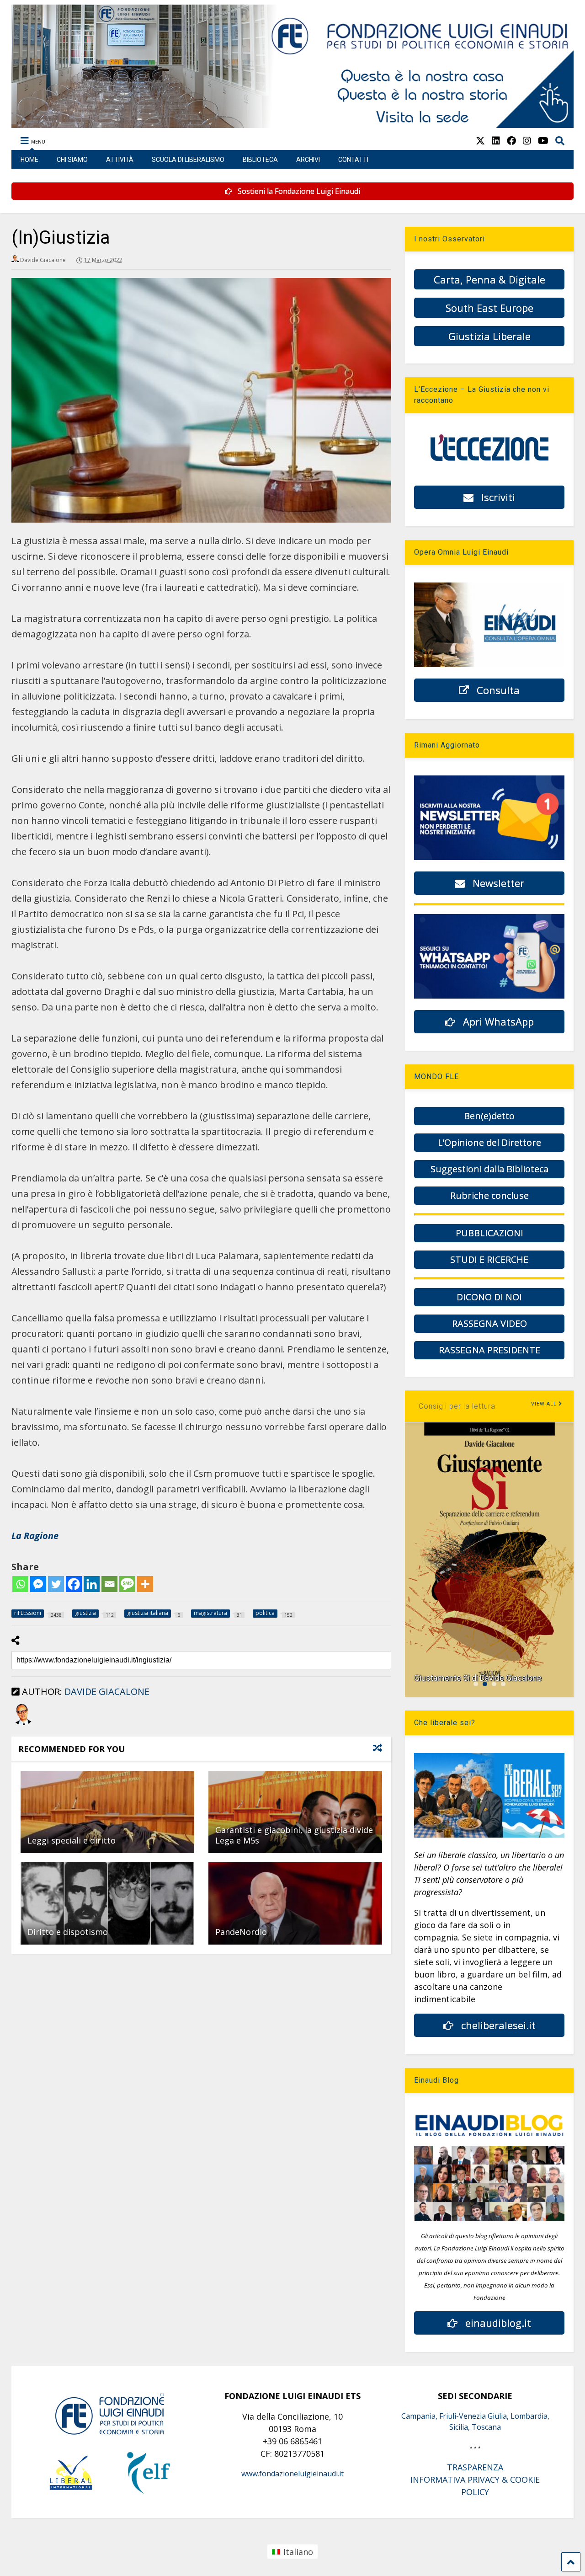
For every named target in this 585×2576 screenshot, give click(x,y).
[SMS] (127, 1584)
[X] (480, 141)
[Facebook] (74, 1584)
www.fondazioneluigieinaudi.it (292, 2474)
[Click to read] (107, 1812)
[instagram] (527, 141)
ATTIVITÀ (120, 160)
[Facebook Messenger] (38, 1584)
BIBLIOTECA (260, 160)
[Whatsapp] (20, 1584)
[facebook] (511, 141)
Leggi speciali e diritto (72, 1840)
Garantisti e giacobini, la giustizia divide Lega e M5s (294, 1835)
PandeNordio (241, 1932)
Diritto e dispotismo (68, 1932)
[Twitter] (56, 1584)
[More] (145, 1584)
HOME (29, 160)
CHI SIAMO (72, 160)
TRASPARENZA (475, 2467)
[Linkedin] (92, 1584)
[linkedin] (496, 141)
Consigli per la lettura (457, 1406)
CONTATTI (353, 160)
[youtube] (543, 141)
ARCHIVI (308, 160)
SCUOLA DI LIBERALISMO (188, 160)
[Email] (109, 1584)
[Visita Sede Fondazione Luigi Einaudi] (292, 123)
